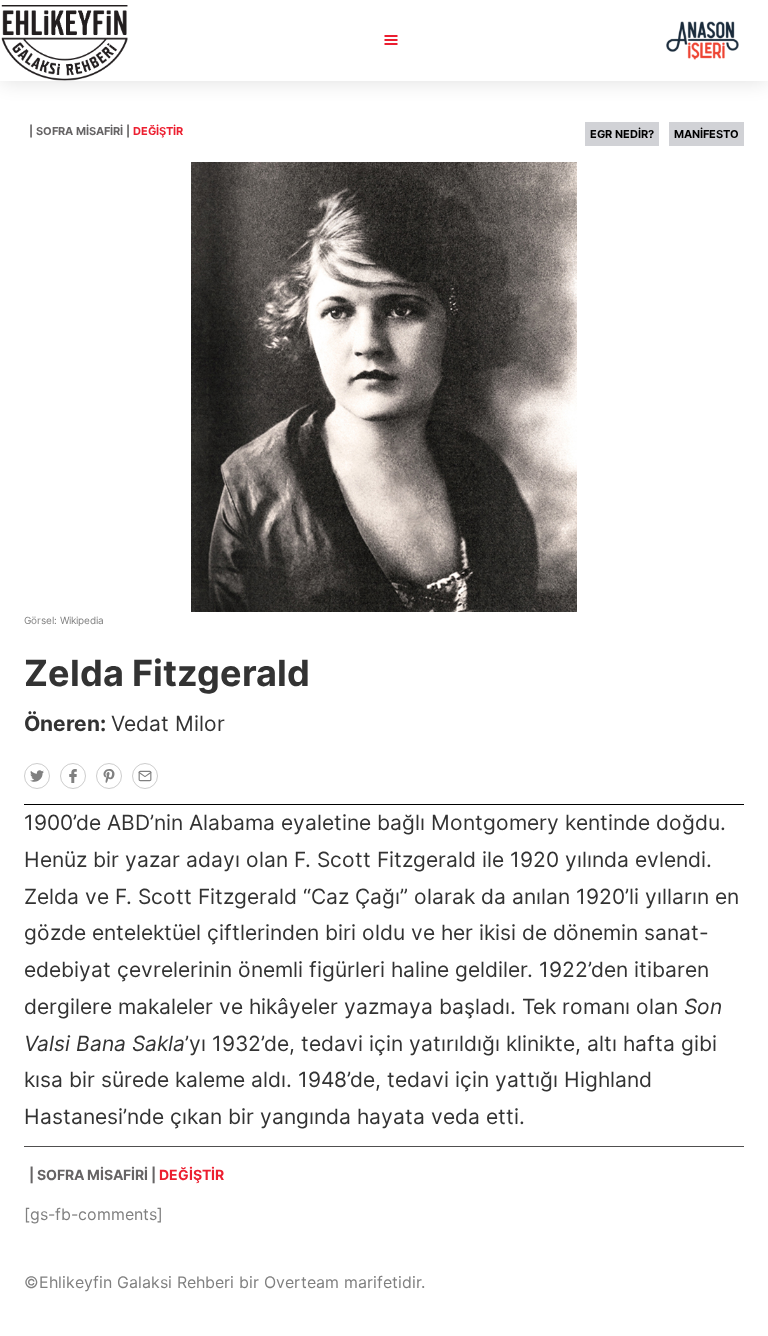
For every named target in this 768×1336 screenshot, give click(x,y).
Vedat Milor (168, 723)
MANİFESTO (706, 134)
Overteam (301, 1282)
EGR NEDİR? (622, 134)
